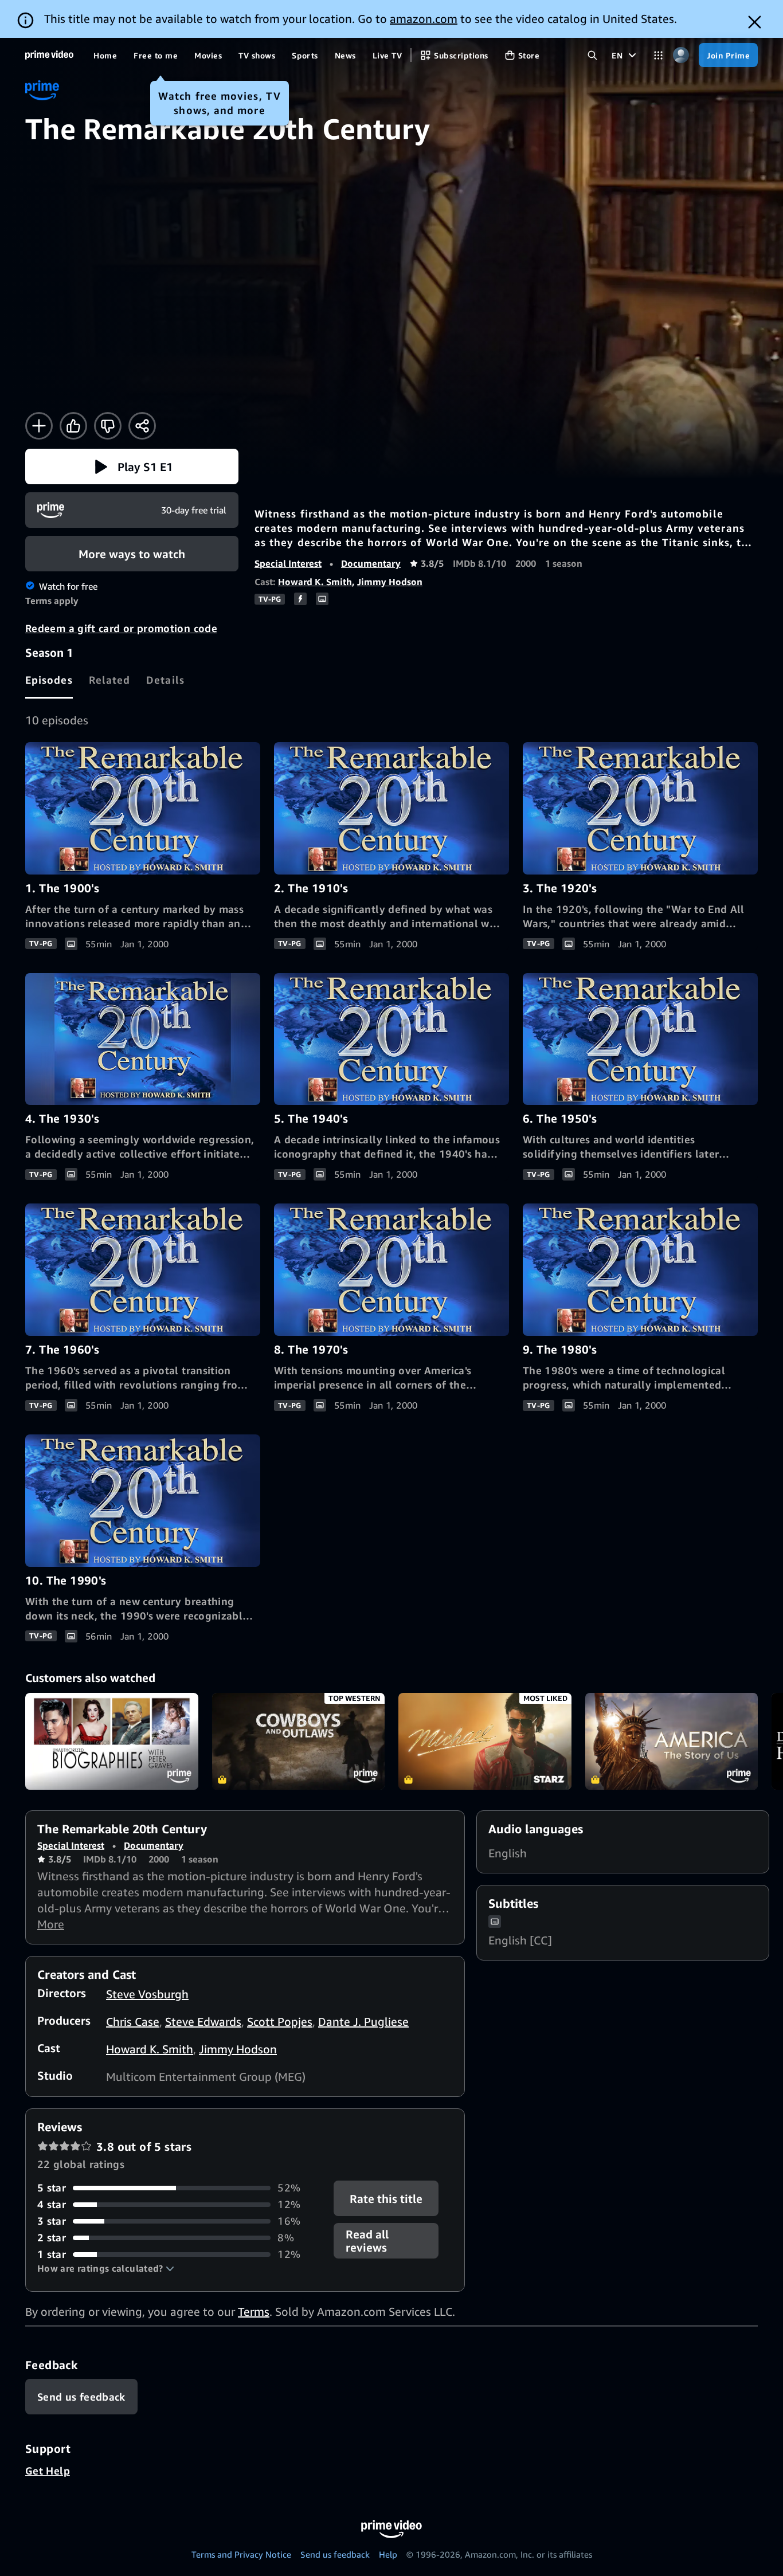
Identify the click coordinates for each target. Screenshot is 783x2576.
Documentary (371, 563)
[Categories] (658, 55)
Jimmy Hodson (390, 582)
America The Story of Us (672, 1742)
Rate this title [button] (387, 2199)
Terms (254, 2312)
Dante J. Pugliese (363, 2022)
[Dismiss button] (755, 22)
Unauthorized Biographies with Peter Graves (112, 1742)
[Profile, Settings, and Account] (681, 55)
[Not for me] (108, 426)
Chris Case (133, 2022)
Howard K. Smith (315, 582)
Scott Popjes (280, 2022)
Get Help (48, 2471)
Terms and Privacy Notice (241, 2554)
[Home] (49, 55)
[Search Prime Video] (592, 55)
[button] (132, 466)
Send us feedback (335, 2554)
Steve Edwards (203, 2022)
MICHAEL (485, 1742)
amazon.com (424, 19)
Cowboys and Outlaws (299, 1742)
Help (388, 2554)
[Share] (142, 426)
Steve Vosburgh (147, 1994)
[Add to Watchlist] (39, 426)
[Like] (73, 426)
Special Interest (288, 563)
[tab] (49, 680)
